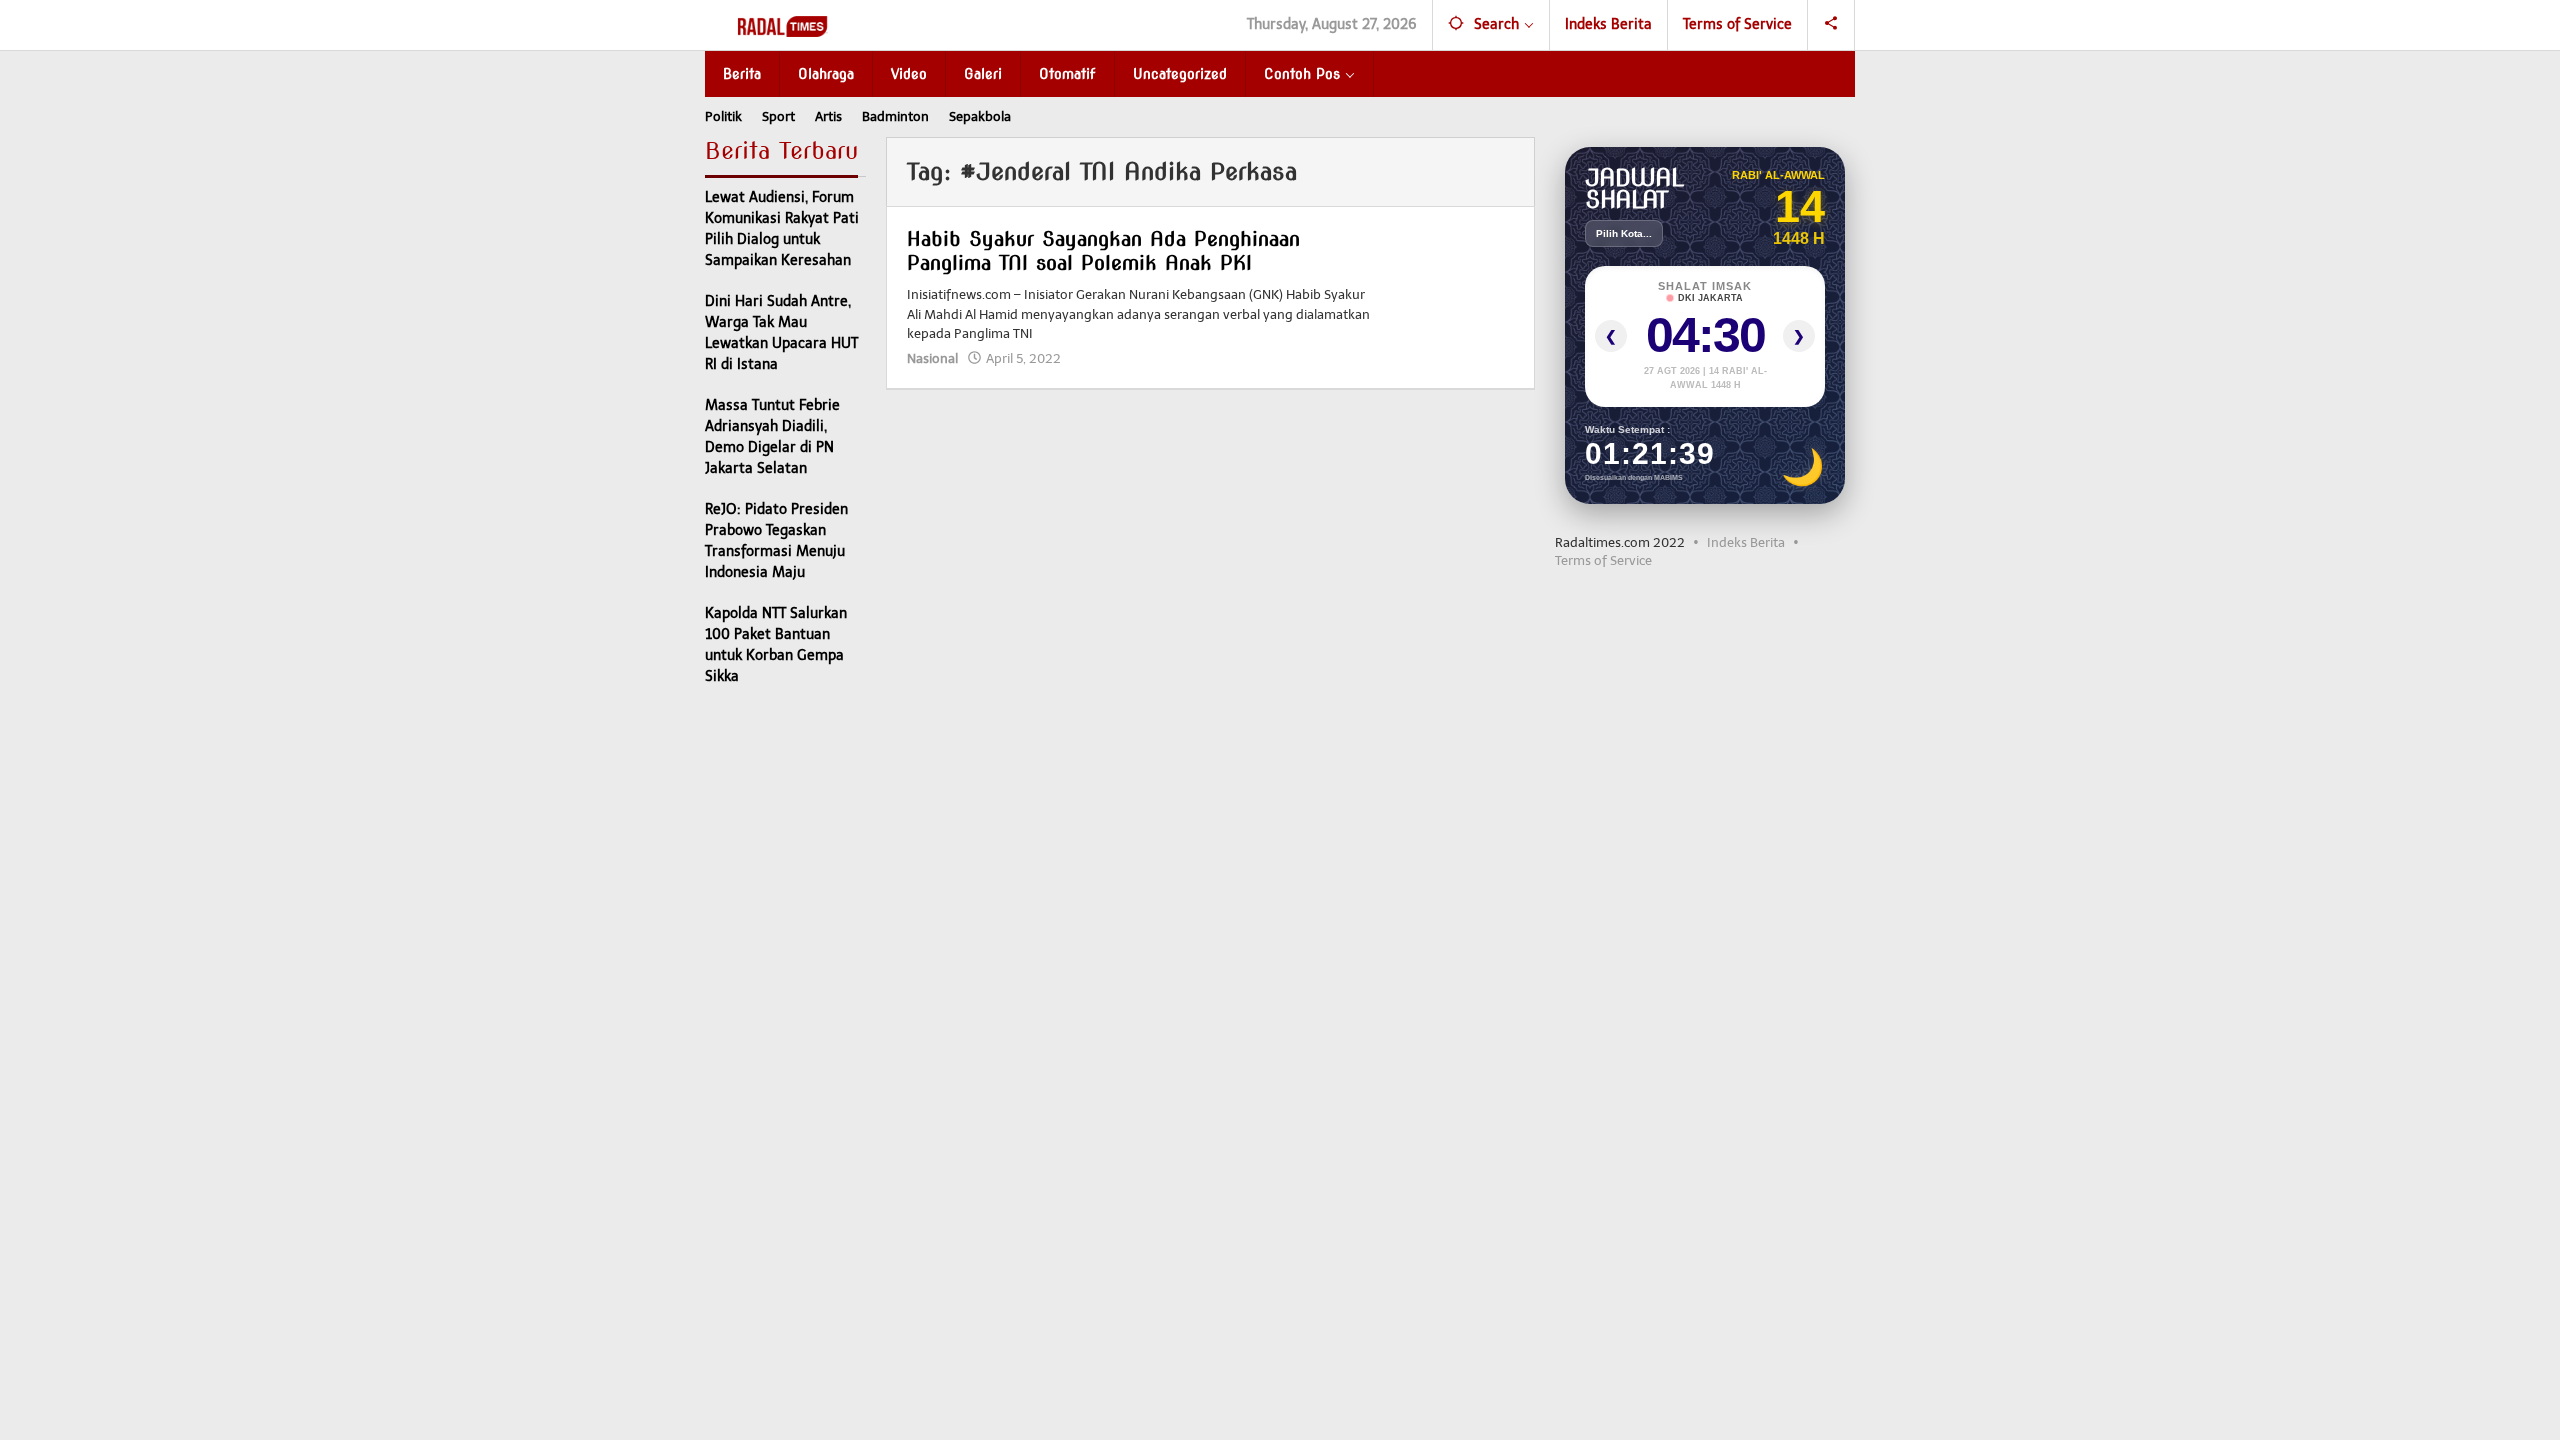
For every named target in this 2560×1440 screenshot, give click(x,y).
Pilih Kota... (1624, 233)
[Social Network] (1831, 25)
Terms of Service (1603, 560)
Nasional (932, 358)
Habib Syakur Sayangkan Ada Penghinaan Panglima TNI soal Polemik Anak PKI (1103, 251)
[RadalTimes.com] (784, 25)
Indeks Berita (1746, 542)
